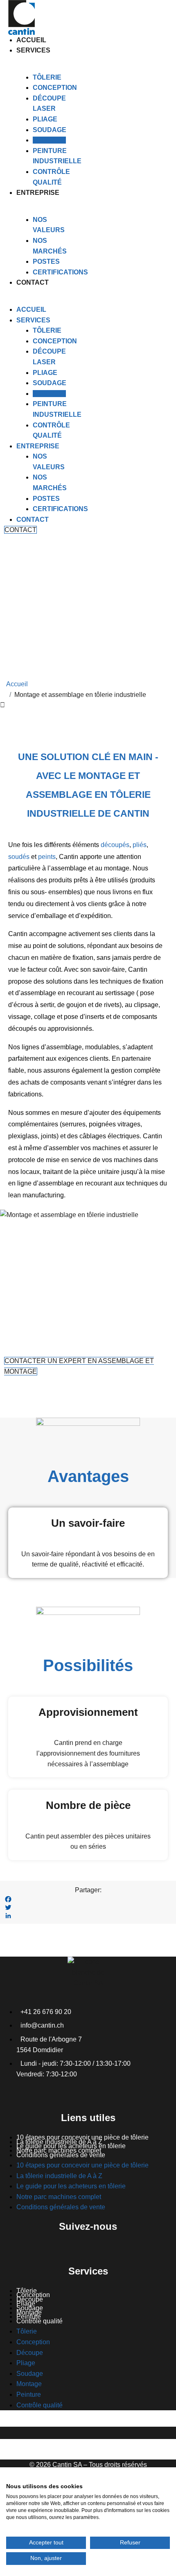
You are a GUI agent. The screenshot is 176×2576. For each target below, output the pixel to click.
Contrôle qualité (39, 2321)
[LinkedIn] (88, 1916)
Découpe (30, 2353)
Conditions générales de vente (61, 2155)
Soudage (50, 130)
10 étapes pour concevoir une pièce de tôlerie (82, 2165)
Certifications (60, 272)
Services (33, 50)
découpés (115, 845)
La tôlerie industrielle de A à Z (59, 2176)
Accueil (31, 40)
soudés (19, 857)
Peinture (29, 2394)
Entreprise (38, 193)
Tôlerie (47, 77)
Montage (49, 140)
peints (47, 857)
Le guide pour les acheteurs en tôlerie (71, 2186)
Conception (55, 88)
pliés (140, 845)
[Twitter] (88, 1907)
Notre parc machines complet (59, 2197)
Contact (33, 282)
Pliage (45, 119)
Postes (46, 261)
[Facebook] (88, 1899)
